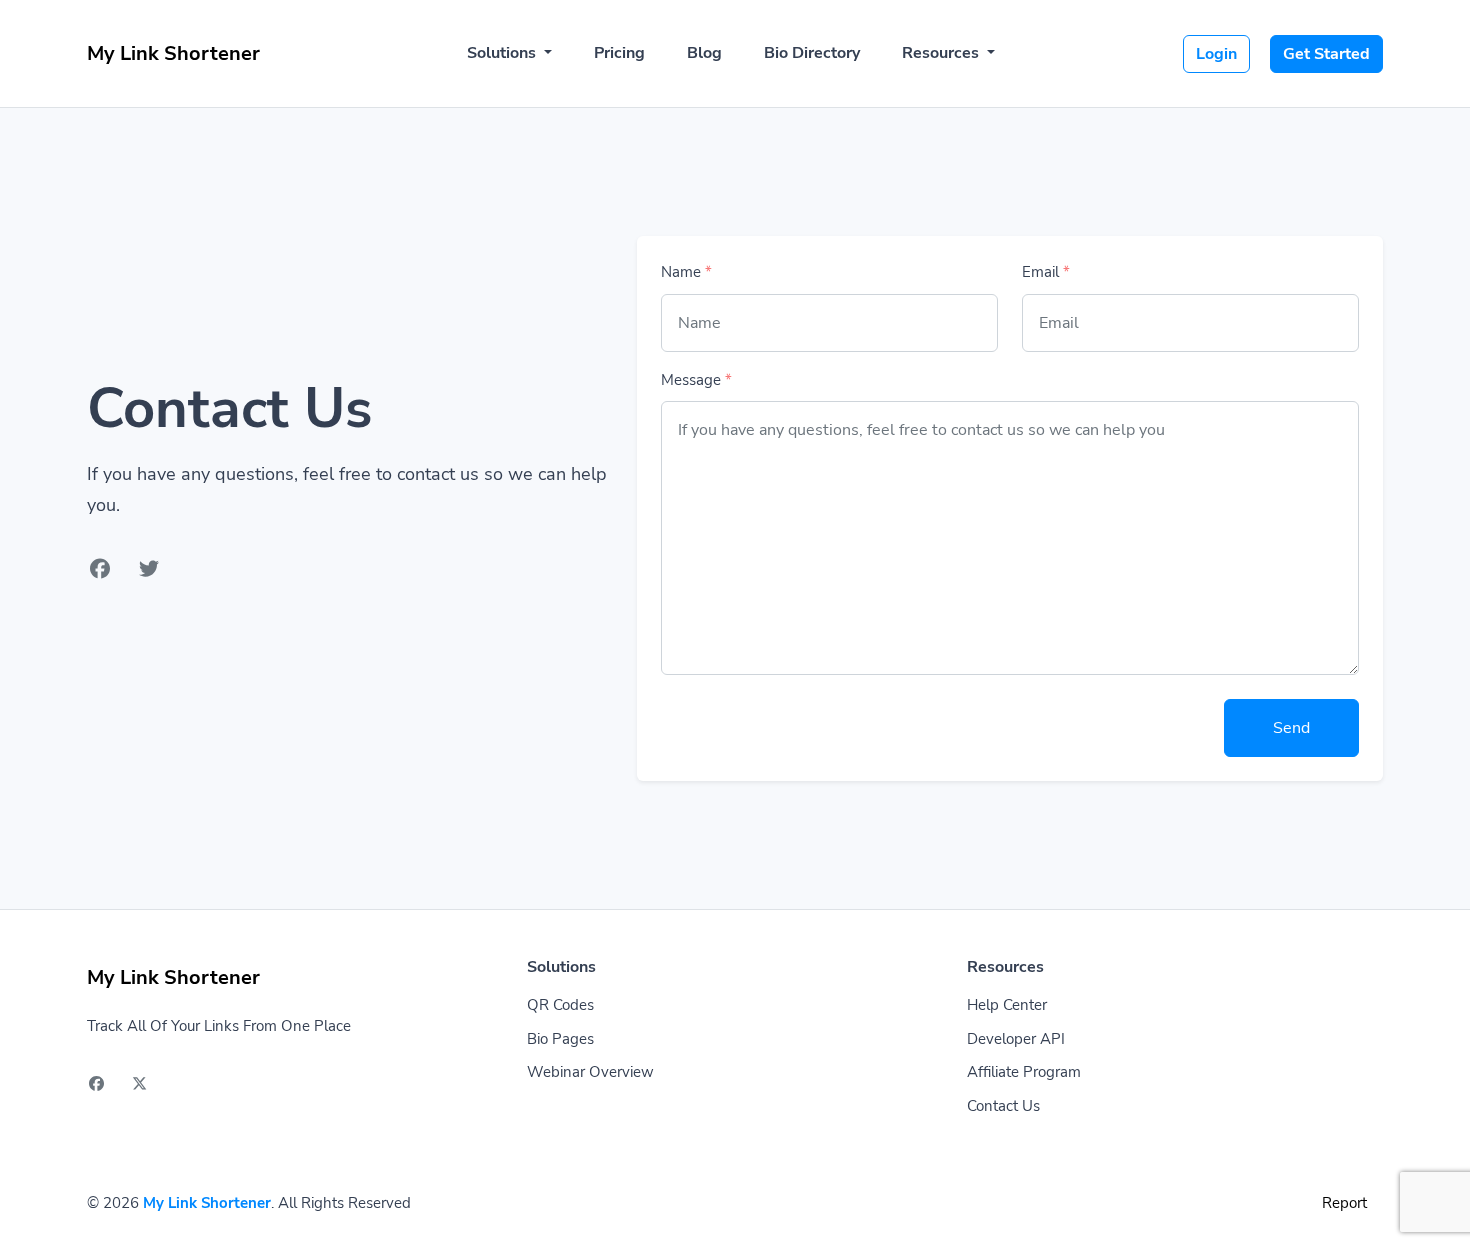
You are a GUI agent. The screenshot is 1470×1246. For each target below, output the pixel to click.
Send (1291, 728)
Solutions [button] (503, 53)
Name (686, 272)
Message (696, 380)
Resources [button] (942, 53)
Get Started (1326, 54)
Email (1046, 272)
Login (1216, 54)
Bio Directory (812, 53)
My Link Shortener (207, 1203)
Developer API (1016, 1039)
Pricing (619, 53)
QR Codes (560, 1005)
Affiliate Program (1024, 1072)
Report (1344, 1203)
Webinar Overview (590, 1072)
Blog (704, 53)
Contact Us (1003, 1106)
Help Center (1007, 1005)
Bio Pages (560, 1039)
